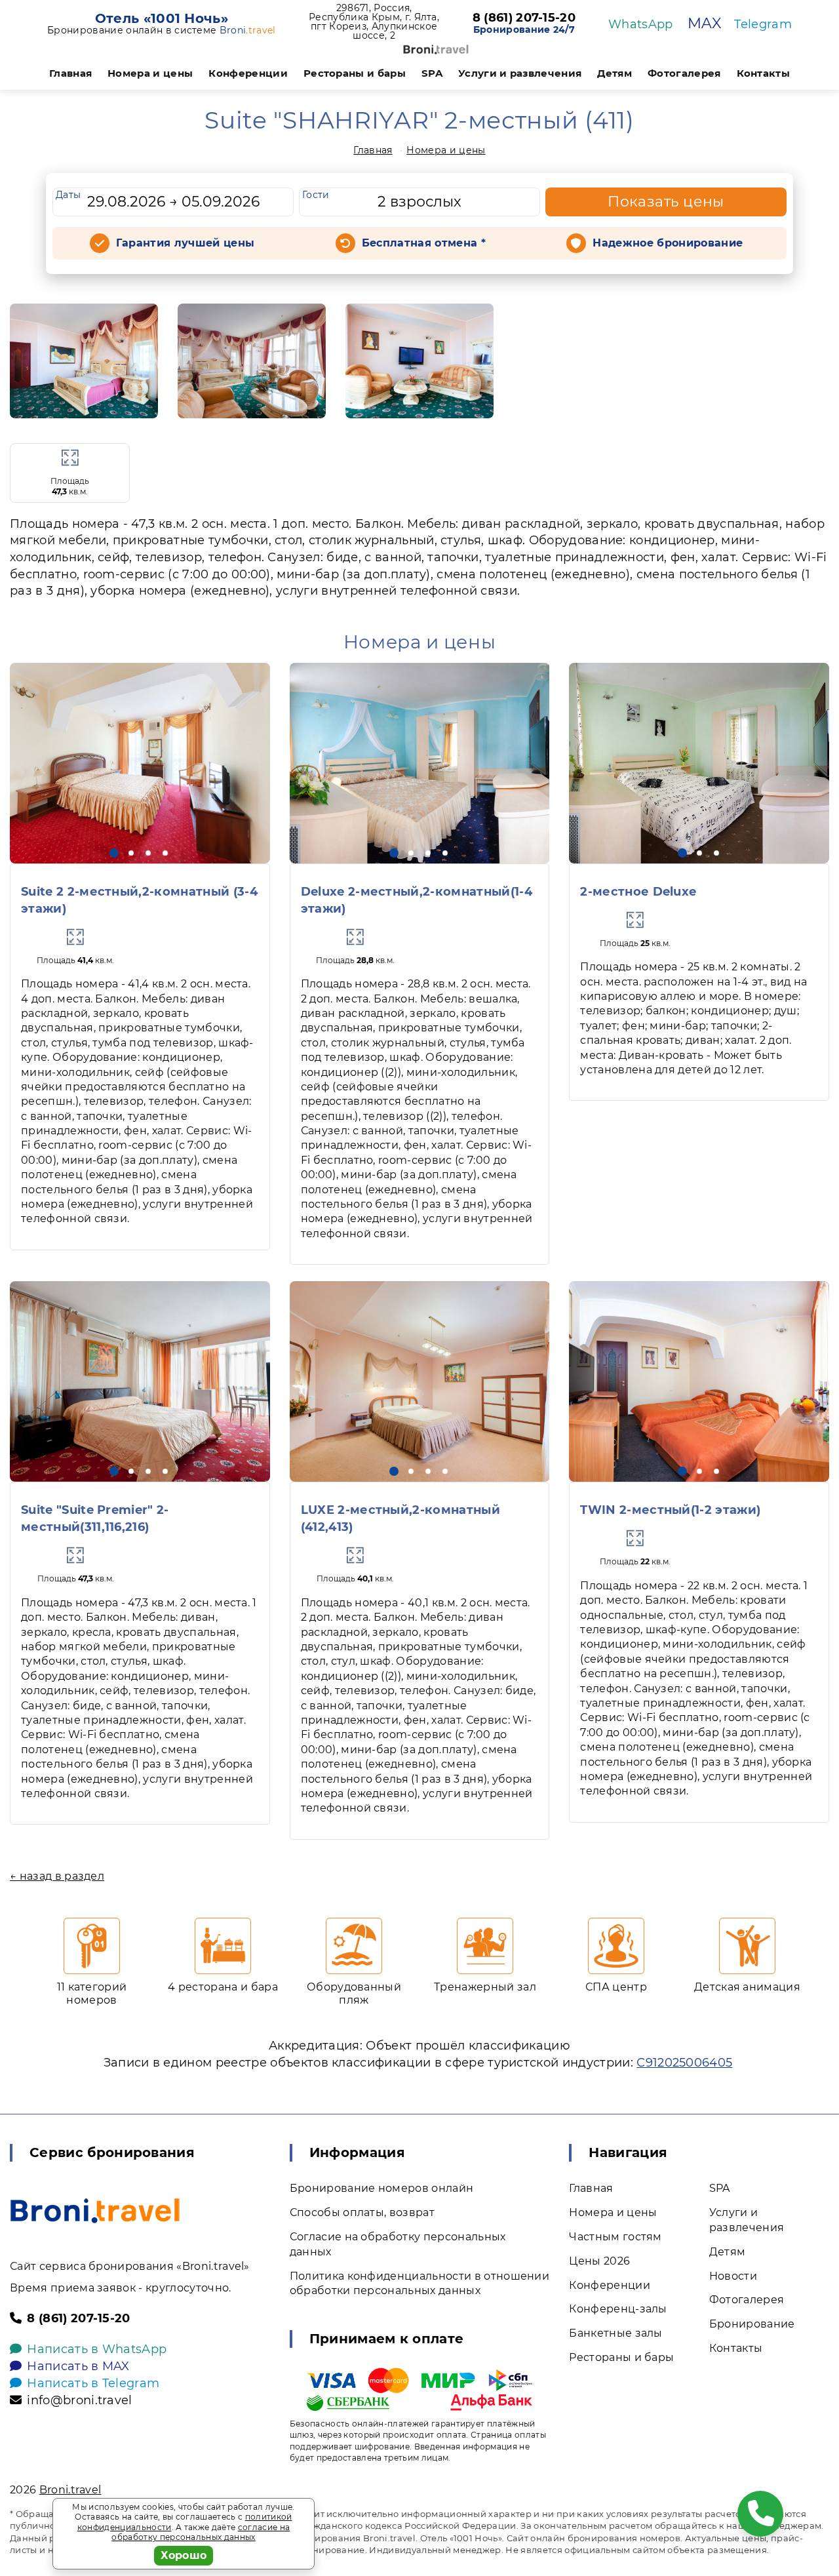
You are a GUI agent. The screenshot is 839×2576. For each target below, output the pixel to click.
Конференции (248, 73)
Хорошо (184, 2555)
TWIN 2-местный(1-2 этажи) (670, 1510)
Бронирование (752, 2324)
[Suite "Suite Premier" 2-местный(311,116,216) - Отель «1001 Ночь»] (140, 1381)
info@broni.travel (79, 2400)
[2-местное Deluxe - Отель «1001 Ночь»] (699, 763)
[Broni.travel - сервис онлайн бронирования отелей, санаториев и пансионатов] (95, 2211)
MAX (704, 23)
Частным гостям (615, 2237)
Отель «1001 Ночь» (162, 18)
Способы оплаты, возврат (362, 2212)
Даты (68, 195)
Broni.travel (70, 2490)
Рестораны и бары (355, 73)
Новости (733, 2276)
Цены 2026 (599, 2261)
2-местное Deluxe (638, 892)
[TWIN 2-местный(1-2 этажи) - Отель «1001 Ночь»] (699, 1381)
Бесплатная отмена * (424, 243)
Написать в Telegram (93, 2383)
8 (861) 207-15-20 (524, 18)
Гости (316, 195)
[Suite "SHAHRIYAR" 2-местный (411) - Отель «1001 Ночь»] (84, 361)
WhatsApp (641, 24)
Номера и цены (150, 73)
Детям (615, 73)
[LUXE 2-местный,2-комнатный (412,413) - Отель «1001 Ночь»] (420, 1381)
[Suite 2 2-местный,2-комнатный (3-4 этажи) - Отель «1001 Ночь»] (140, 763)
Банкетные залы (615, 2333)
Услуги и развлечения (520, 73)
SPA (432, 73)
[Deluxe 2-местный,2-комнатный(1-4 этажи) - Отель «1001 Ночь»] (420, 763)
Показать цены (666, 202)
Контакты (764, 73)
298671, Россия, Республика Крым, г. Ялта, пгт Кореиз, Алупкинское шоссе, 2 (374, 22)
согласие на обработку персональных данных (201, 2532)
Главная (70, 73)
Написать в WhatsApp (97, 2349)
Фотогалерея (684, 73)
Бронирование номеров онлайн (382, 2188)
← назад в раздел (57, 1876)
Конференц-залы (618, 2309)
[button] (114, 853)
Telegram (763, 24)
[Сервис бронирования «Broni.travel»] (436, 50)
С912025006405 (684, 2063)
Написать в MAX (78, 2366)
